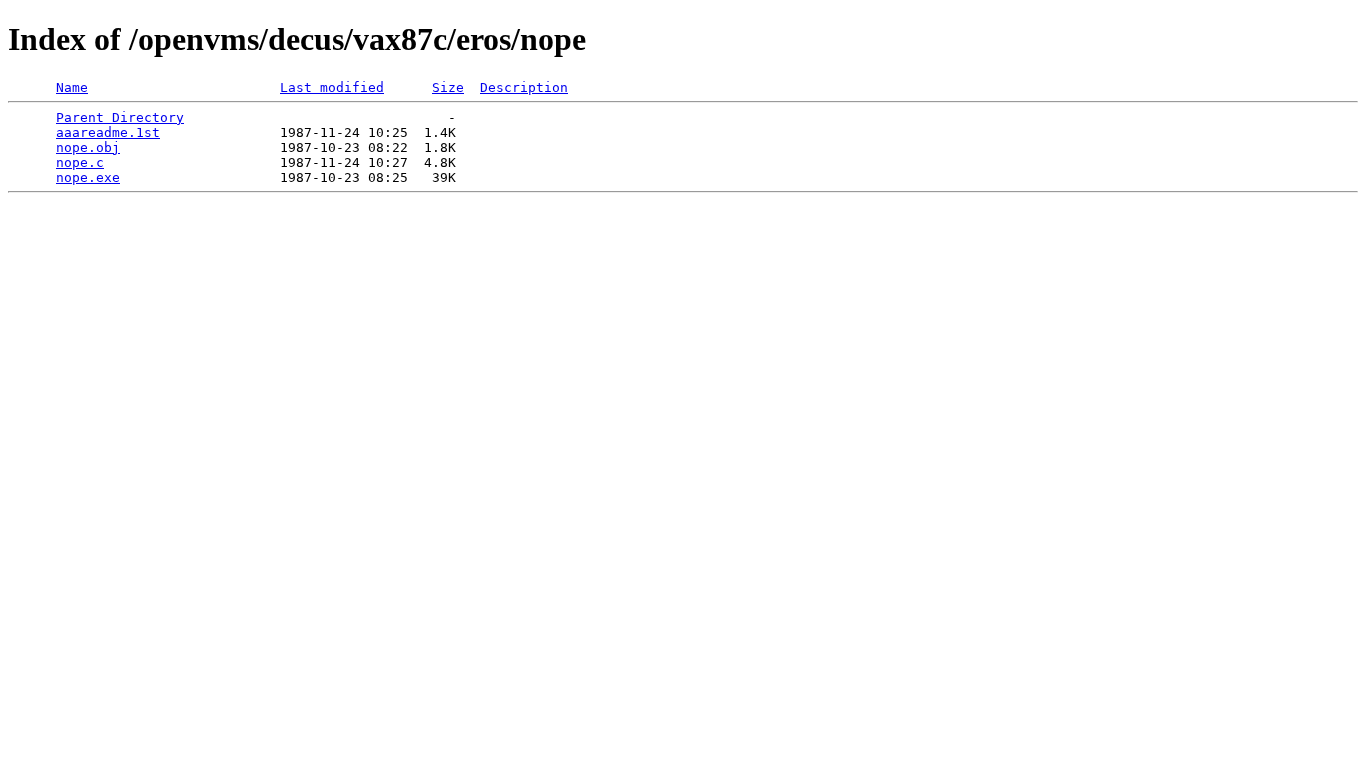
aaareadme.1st (108, 132)
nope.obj (88, 147)
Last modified (332, 87)
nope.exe (88, 177)
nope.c (80, 162)
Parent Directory (120, 117)
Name (72, 87)
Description (524, 87)
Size (448, 87)
